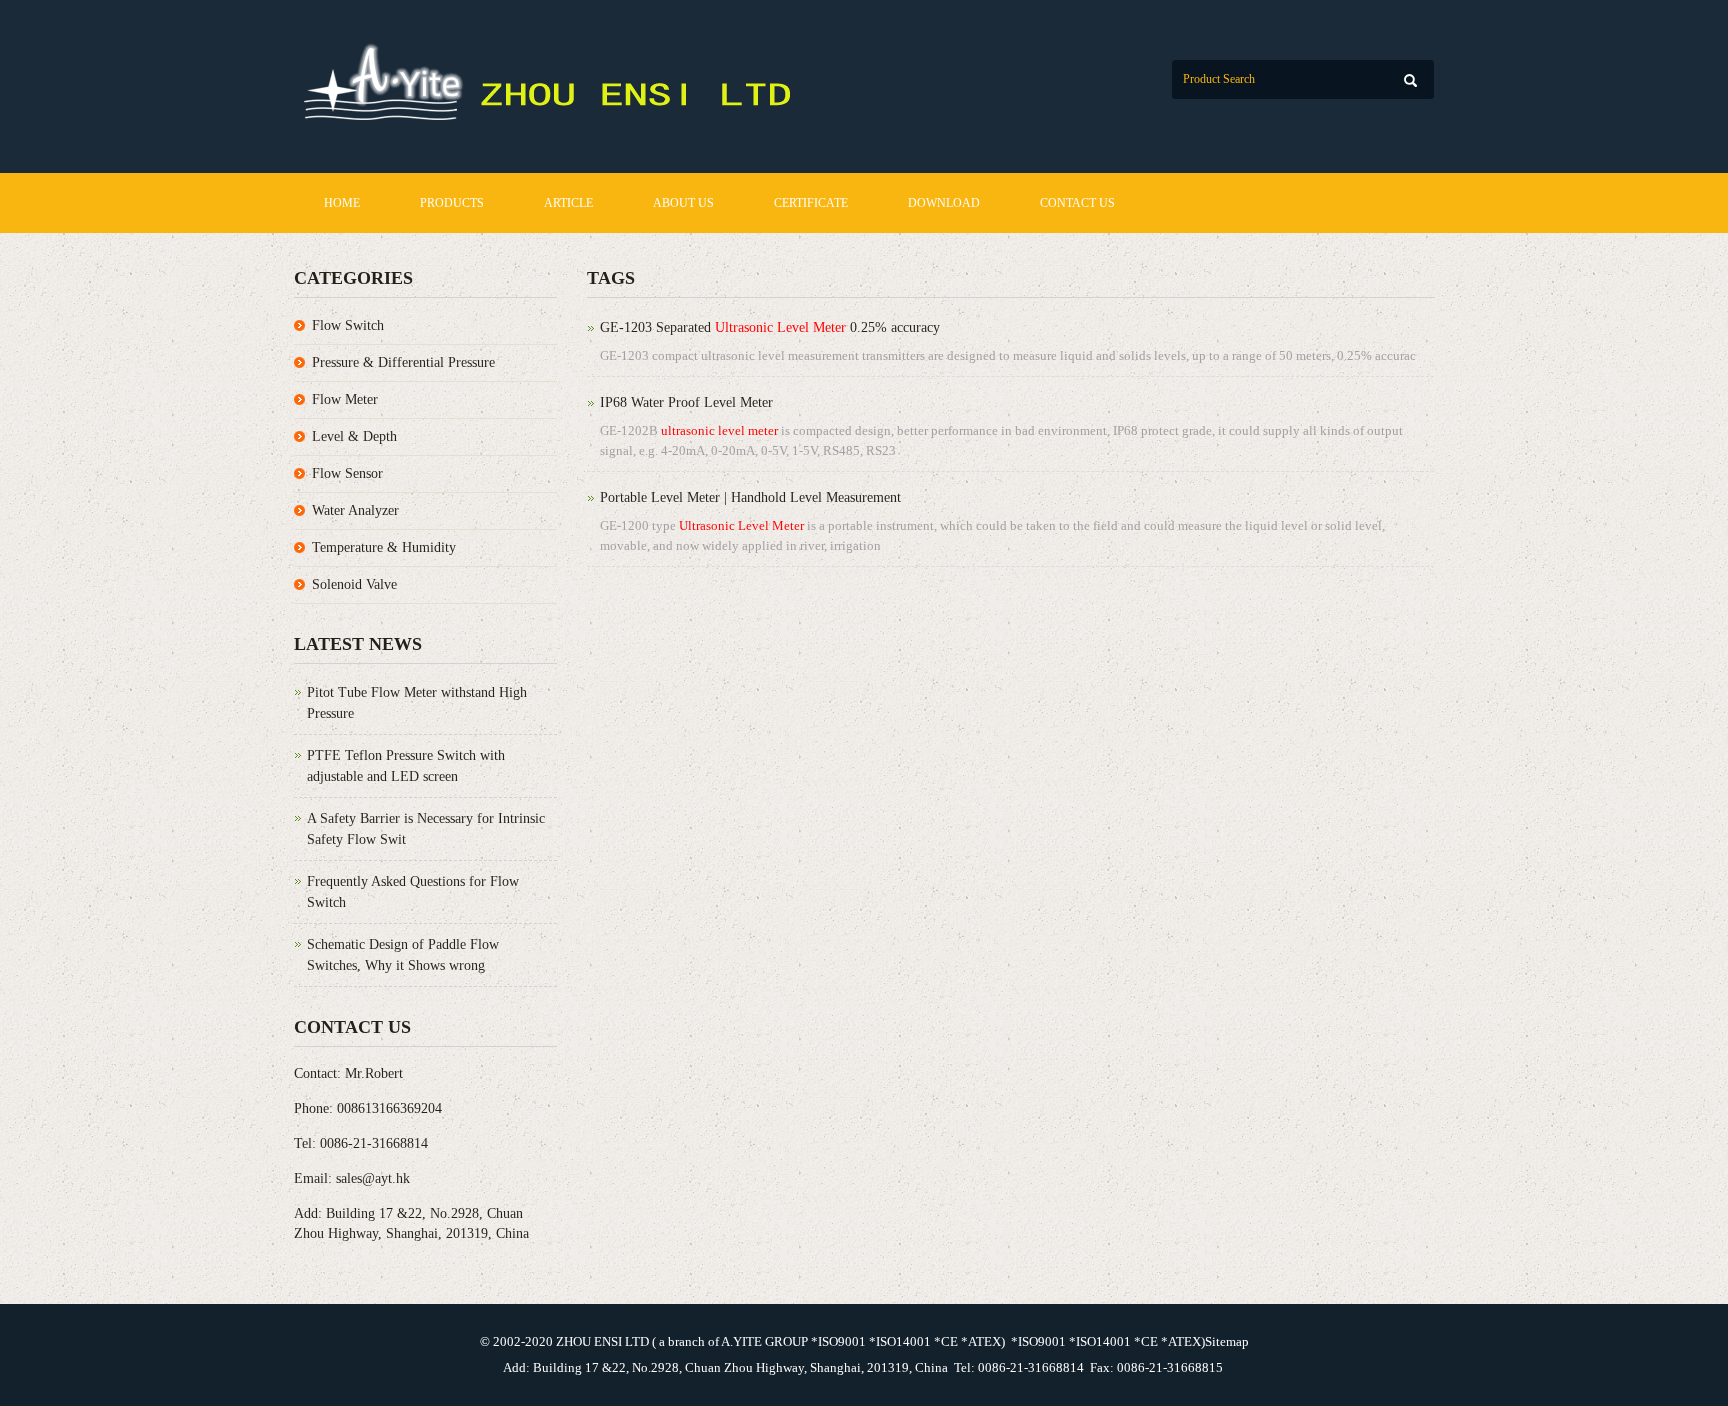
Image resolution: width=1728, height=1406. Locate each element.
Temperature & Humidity (384, 547)
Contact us (1077, 203)
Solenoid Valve (354, 584)
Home (342, 203)
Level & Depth (354, 436)
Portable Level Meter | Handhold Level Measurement (750, 497)
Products (452, 203)
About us (683, 203)
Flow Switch (348, 325)
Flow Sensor (347, 473)
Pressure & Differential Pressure (403, 362)
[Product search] (1410, 80)
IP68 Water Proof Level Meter (686, 402)
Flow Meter (345, 399)
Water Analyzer (355, 510)
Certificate (811, 203)
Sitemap (1227, 1341)
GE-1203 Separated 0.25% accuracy (770, 327)
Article (568, 203)
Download (944, 203)
